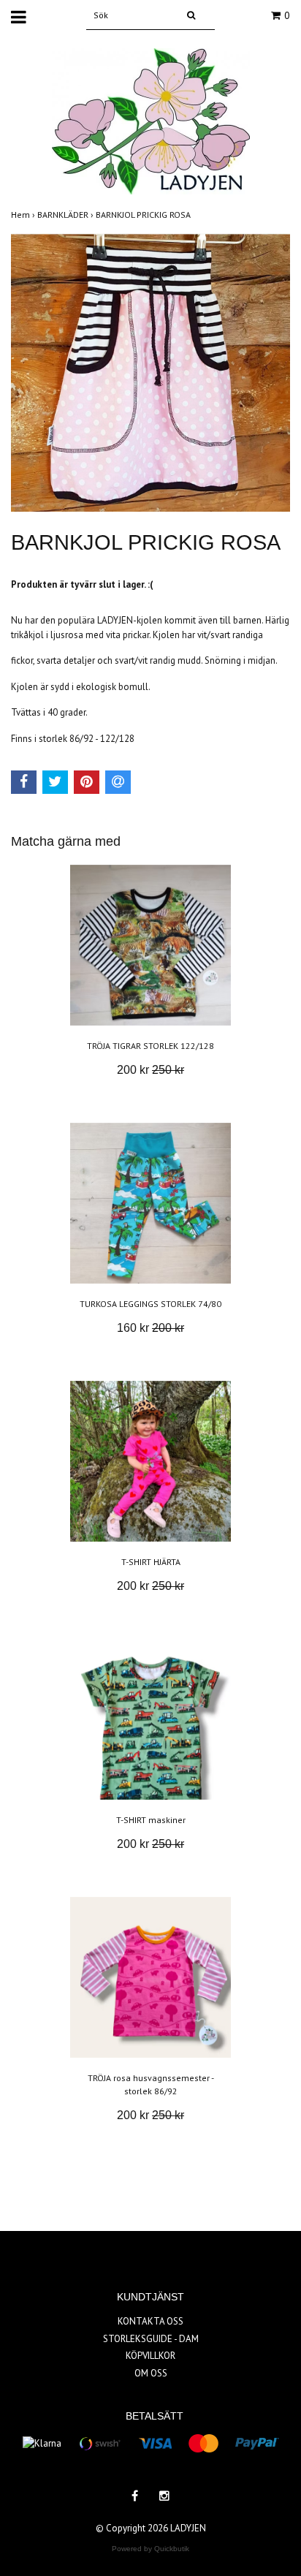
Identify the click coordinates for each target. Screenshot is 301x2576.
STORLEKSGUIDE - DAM (151, 2339)
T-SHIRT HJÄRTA (151, 1562)
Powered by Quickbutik (150, 2549)
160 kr (150, 1328)
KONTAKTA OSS (150, 2321)
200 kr (150, 1070)
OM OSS (151, 2373)
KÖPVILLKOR (150, 2356)
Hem (24, 215)
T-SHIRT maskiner (151, 1820)
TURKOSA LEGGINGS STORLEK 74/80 (150, 1304)
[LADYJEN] (151, 120)
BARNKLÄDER (66, 215)
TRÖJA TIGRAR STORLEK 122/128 (150, 1046)
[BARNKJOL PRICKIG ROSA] (150, 372)
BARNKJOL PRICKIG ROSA (144, 215)
